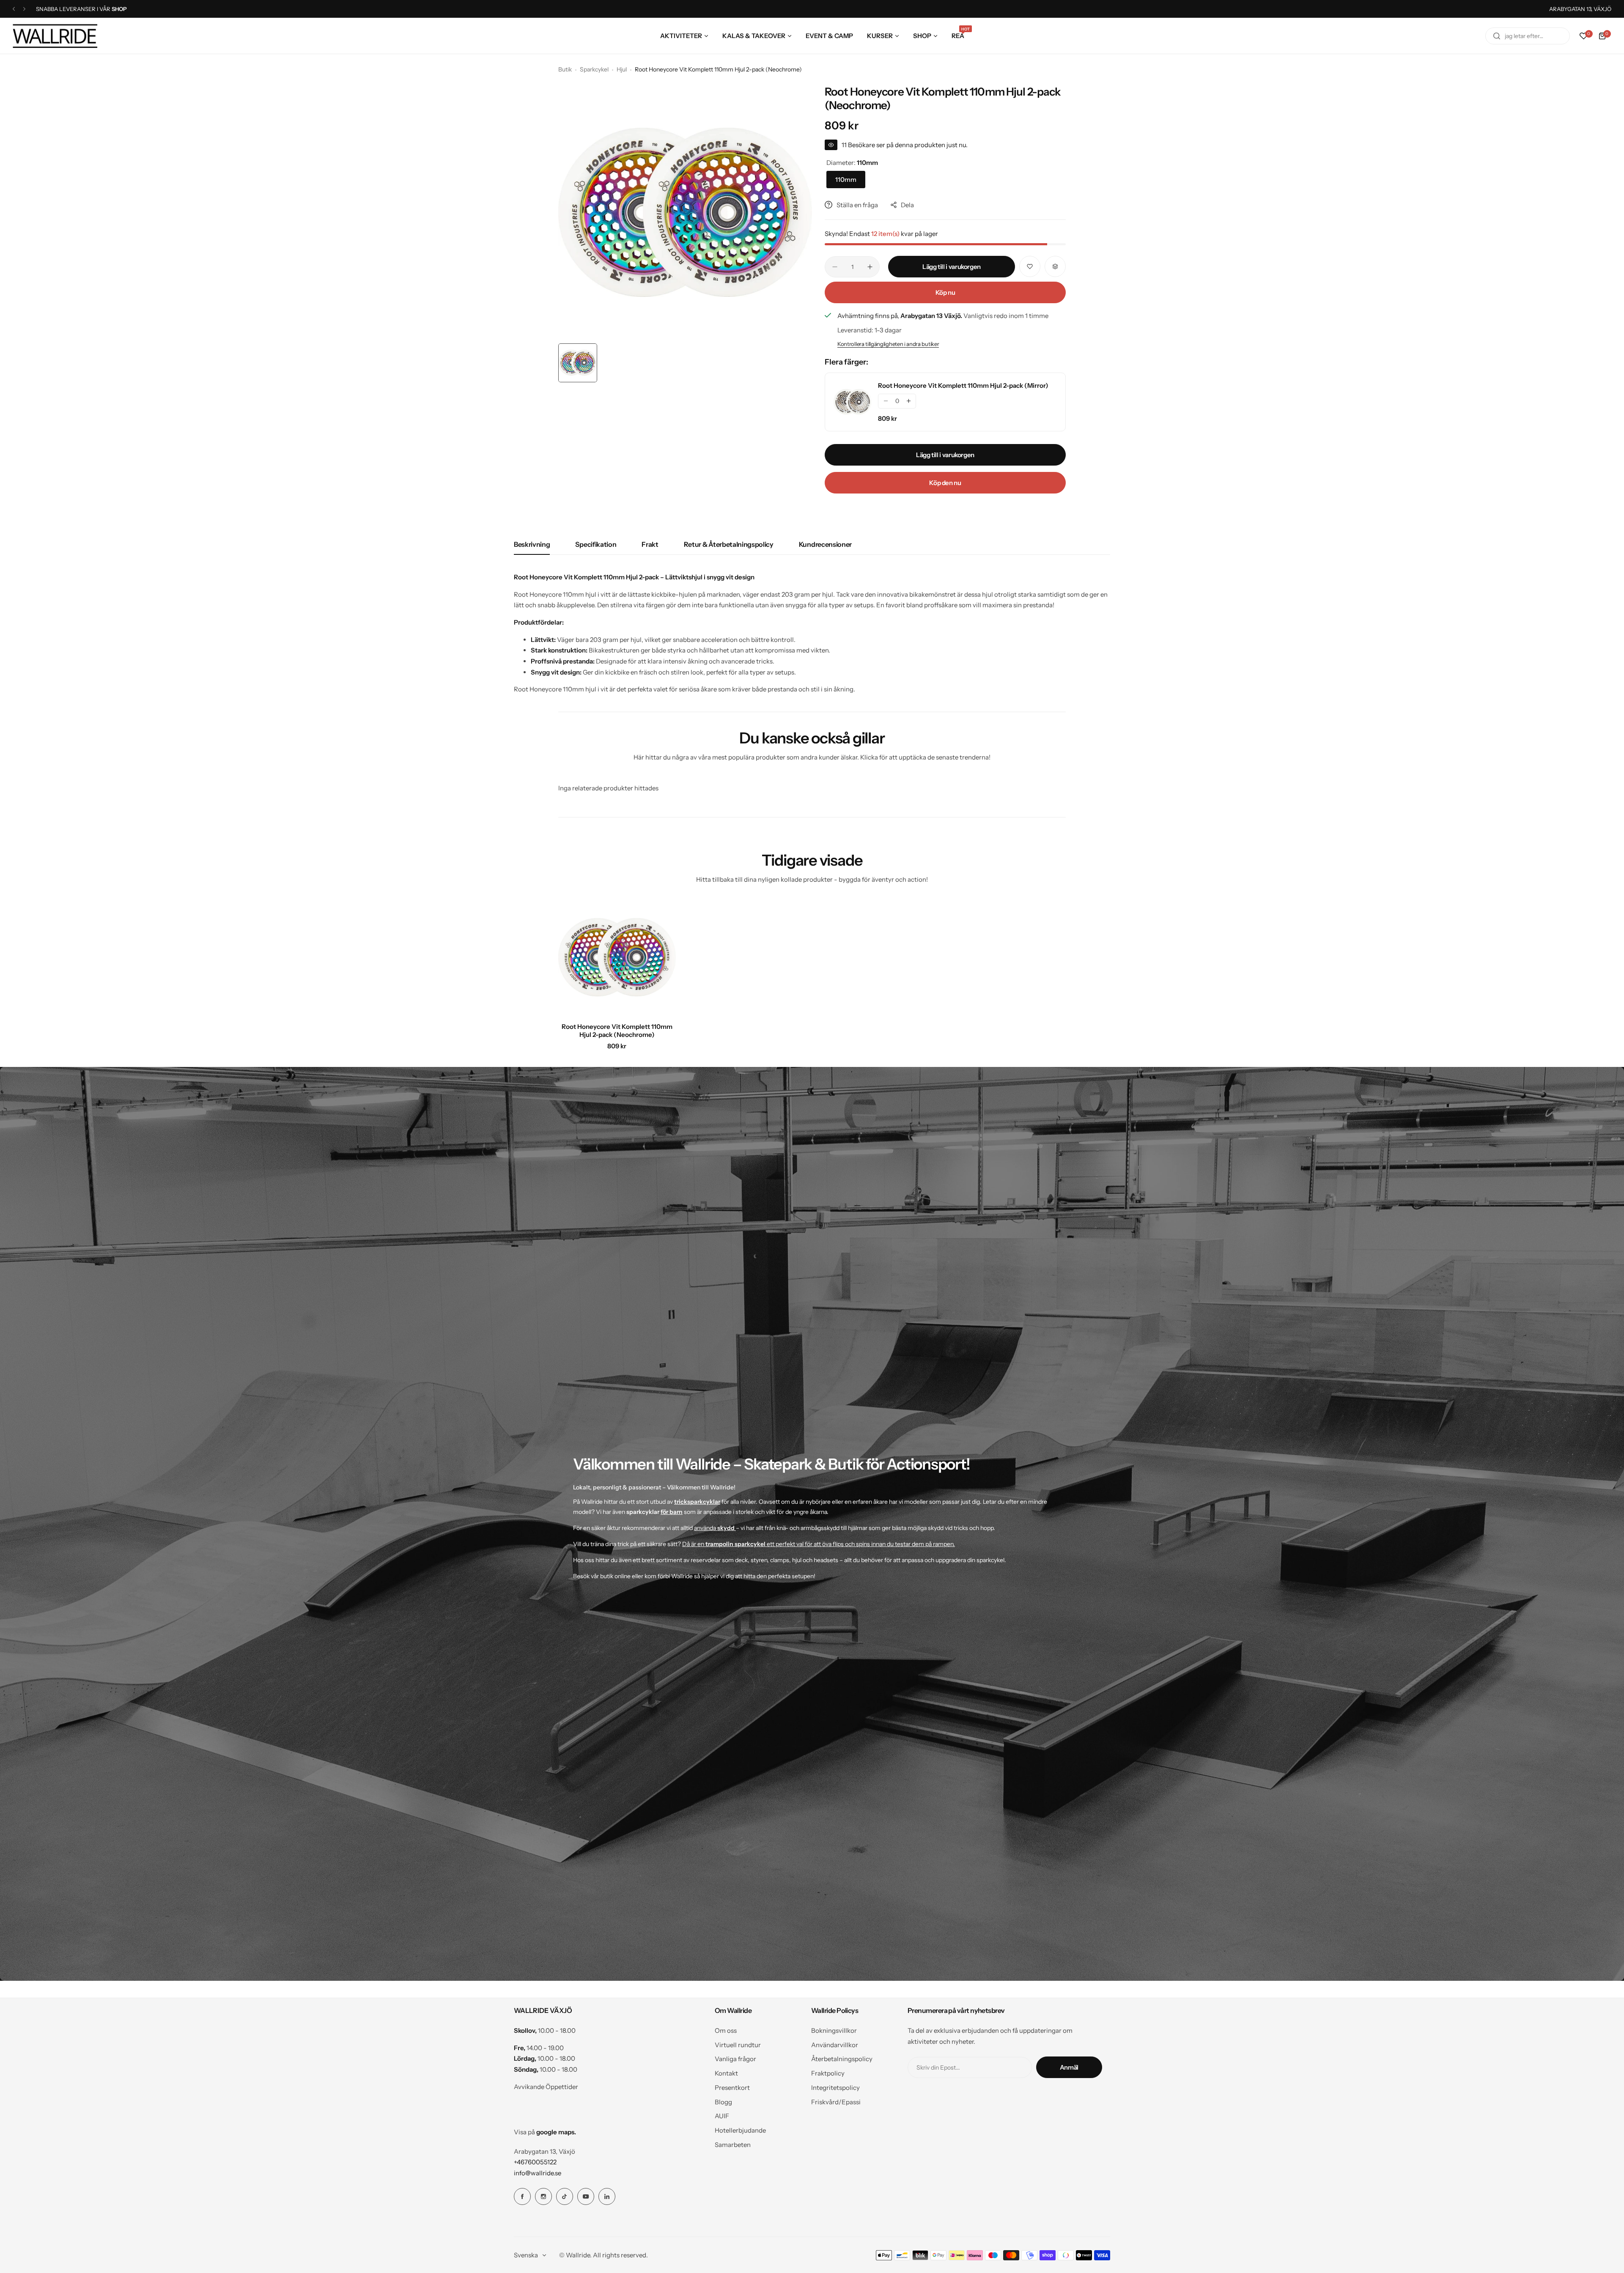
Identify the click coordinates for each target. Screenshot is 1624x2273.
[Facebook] (522, 2196)
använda (714, 1528)
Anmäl (1069, 2067)
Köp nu (945, 292)
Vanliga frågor (735, 2059)
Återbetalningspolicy (842, 2059)
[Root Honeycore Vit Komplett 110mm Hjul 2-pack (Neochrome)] (617, 957)
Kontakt (726, 2073)
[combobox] (1528, 36)
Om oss (726, 2030)
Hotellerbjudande (740, 2130)
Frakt (650, 544)
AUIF (722, 2116)
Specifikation (596, 544)
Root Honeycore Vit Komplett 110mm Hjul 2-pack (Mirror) (963, 385)
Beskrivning (532, 544)
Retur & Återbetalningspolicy (729, 544)
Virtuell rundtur (738, 2045)
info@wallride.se (538, 2173)
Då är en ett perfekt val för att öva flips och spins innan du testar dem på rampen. (819, 1544)
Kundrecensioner (825, 544)
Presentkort (732, 2088)
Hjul (622, 69)
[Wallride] (55, 36)
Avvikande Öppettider (546, 2087)
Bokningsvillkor (834, 2030)
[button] (14, 9)
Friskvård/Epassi (836, 2102)
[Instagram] (543, 2196)
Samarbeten (733, 2145)
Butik (565, 69)
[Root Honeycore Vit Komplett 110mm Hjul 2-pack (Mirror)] (853, 402)
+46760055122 (535, 2162)
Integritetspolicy (835, 2088)
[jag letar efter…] (1497, 36)
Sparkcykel (594, 69)
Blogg (723, 2102)
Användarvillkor (835, 2045)
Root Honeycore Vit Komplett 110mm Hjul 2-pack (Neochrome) (617, 1031)
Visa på (545, 2132)
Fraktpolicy (828, 2073)
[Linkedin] (607, 2196)
